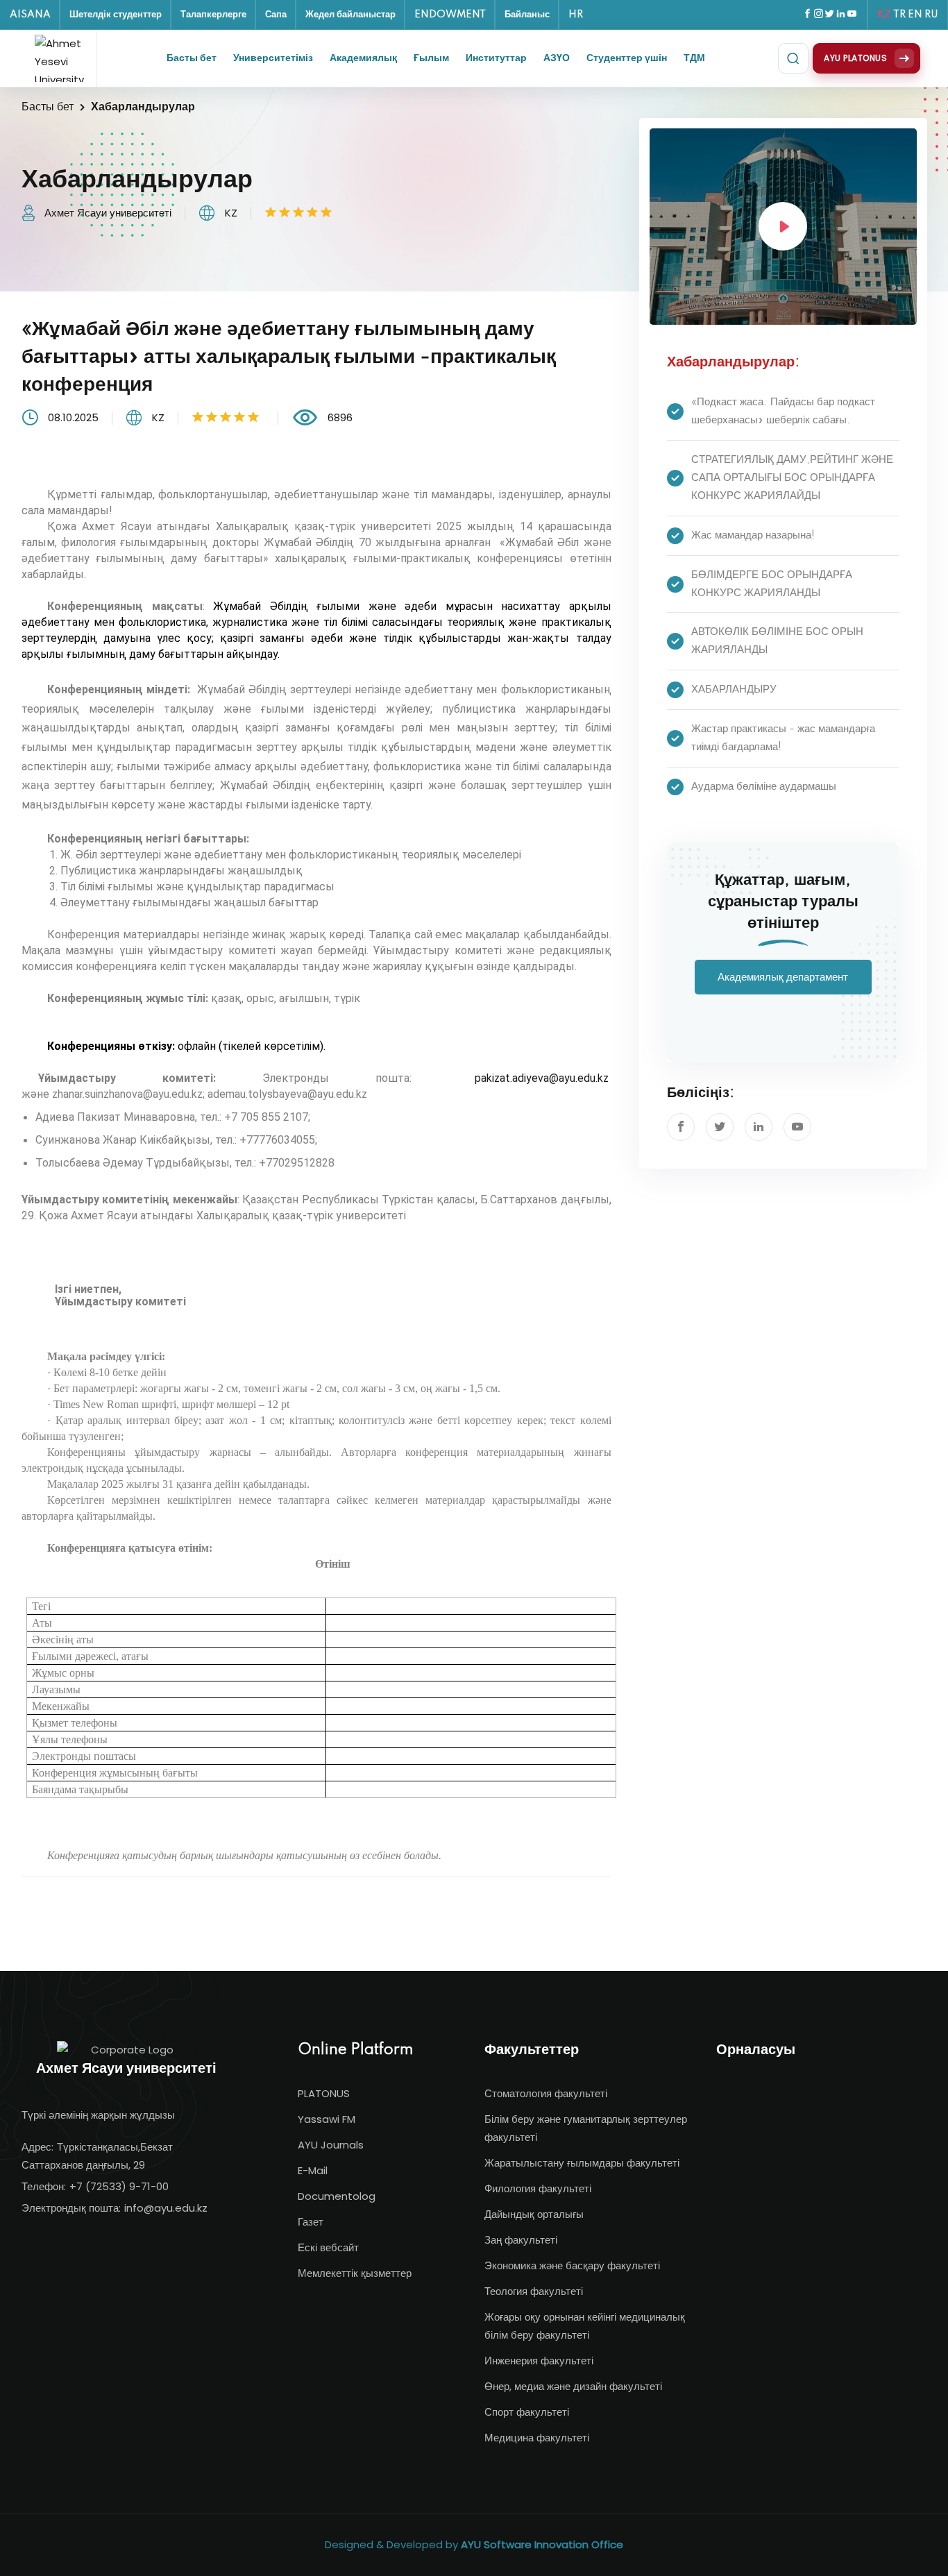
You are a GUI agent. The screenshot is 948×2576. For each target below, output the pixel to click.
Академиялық (363, 58)
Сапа (276, 15)
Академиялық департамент (783, 977)
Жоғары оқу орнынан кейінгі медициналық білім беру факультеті (585, 2326)
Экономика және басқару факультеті (572, 2265)
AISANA (30, 15)
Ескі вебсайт (328, 2247)
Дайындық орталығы (534, 2214)
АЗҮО (557, 58)
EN (915, 15)
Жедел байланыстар (350, 15)
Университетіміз (273, 58)
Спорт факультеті (527, 2412)
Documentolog (337, 2196)
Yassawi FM (327, 2119)
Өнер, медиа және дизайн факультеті (573, 2386)
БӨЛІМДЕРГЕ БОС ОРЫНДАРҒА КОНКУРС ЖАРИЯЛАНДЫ (772, 584)
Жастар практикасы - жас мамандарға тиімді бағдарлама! (783, 738)
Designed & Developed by (474, 2544)
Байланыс (527, 15)
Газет (311, 2222)
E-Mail (313, 2170)
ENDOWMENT (450, 15)
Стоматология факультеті (546, 2093)
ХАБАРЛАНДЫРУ (734, 689)
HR (576, 15)
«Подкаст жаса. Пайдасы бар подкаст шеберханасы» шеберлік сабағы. (783, 411)
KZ (884, 15)
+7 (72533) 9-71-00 (119, 2186)
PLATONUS (324, 2093)
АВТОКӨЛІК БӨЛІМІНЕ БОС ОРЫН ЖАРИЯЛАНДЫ (777, 641)
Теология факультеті (534, 2291)
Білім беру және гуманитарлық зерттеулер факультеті (586, 2128)
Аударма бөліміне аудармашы (764, 787)
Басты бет (192, 58)
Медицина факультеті (537, 2438)
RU (931, 15)
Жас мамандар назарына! (753, 535)
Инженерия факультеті (539, 2361)
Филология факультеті (538, 2188)
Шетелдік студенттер (116, 15)
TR (899, 15)
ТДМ (694, 58)
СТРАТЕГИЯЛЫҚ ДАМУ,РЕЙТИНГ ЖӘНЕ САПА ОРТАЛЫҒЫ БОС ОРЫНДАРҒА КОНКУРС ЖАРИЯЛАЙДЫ (792, 478)
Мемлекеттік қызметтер (355, 2273)
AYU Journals (331, 2145)
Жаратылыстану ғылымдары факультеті (582, 2163)
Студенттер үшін (627, 58)
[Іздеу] (793, 58)
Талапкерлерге (213, 15)
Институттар (496, 58)
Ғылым (431, 58)
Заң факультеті (521, 2240)
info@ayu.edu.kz (166, 2208)
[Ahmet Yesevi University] (62, 58)
